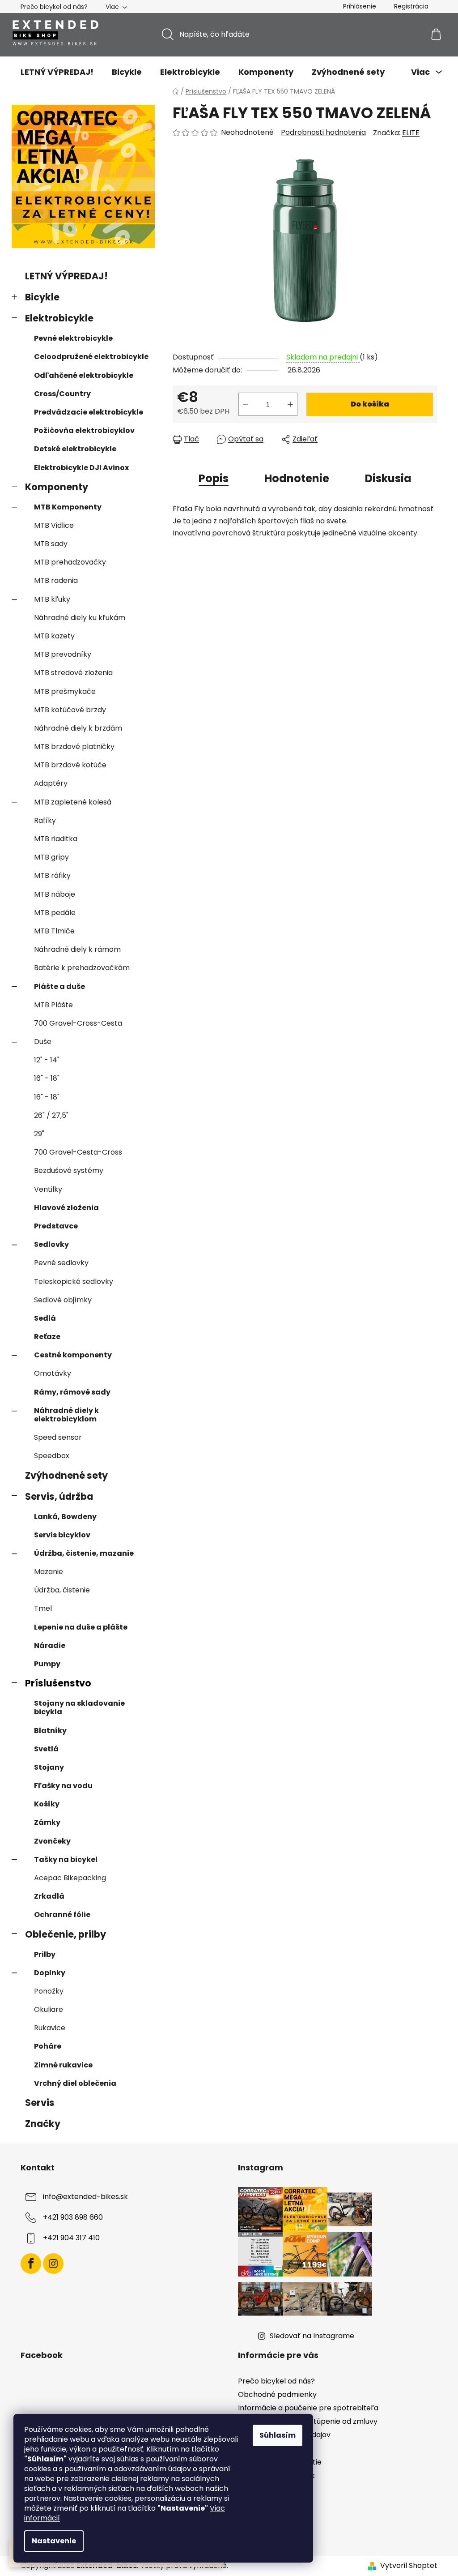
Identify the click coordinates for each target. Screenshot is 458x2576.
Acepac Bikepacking (70, 1878)
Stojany (49, 1767)
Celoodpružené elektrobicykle (91, 357)
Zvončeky (52, 1841)
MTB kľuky (52, 599)
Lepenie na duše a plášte (81, 1627)
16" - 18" (47, 1078)
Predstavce (56, 1226)
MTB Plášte (53, 1005)
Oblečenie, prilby (66, 1934)
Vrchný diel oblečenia (75, 2083)
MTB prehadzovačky (70, 562)
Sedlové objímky (63, 1300)
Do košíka (370, 404)
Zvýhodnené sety (66, 1475)
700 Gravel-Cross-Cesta (78, 1023)
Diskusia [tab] (388, 478)
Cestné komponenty (73, 1355)
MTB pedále (55, 913)
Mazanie (49, 1572)
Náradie (50, 1645)
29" (39, 1134)
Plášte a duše (59, 986)
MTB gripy (51, 857)
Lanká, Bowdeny (65, 1517)
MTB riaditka (56, 839)
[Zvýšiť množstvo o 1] (290, 404)
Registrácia (411, 6)
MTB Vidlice (54, 525)
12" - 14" (47, 1060)
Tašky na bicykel (66, 1859)
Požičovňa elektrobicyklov (84, 430)
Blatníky (50, 1731)
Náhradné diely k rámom (77, 949)
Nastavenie (54, 2541)
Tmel (43, 1608)
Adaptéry (51, 783)
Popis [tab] (214, 478)
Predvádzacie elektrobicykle (89, 412)
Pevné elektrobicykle (73, 338)
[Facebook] (31, 2264)
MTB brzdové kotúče (70, 765)
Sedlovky (51, 1244)
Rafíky (45, 820)
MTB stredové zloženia (73, 673)
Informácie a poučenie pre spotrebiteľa (308, 2408)
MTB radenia (56, 580)
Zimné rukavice (63, 2065)
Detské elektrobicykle (75, 449)
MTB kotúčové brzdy (70, 710)
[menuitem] (57, 72)
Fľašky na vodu (63, 1786)
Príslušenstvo (58, 1683)
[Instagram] (53, 2264)
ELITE (411, 133)
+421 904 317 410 (71, 2238)
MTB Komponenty (68, 507)
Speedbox (52, 1456)
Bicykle (42, 297)
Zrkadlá (49, 1896)
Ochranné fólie (62, 1915)
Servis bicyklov (62, 1535)
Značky (43, 2124)
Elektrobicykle (59, 318)
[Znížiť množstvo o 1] (246, 404)
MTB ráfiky (52, 875)
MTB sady (51, 544)
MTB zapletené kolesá (73, 802)
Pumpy (47, 1664)
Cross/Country (62, 394)
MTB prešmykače (65, 691)
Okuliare (49, 2009)
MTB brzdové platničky (74, 747)
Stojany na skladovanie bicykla (79, 1707)
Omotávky (53, 1373)
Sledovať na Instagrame (312, 2336)
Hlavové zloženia (66, 1208)
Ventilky (48, 1189)
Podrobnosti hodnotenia (323, 133)
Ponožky (49, 1991)
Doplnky (50, 1973)
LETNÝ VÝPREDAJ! (66, 276)
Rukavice (50, 2028)
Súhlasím (278, 2435)
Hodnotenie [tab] (297, 478)
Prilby (45, 1954)
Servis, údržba (59, 1496)
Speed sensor (58, 1437)
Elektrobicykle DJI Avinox (81, 468)
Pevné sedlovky (61, 1263)
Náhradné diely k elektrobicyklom (66, 1415)
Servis (40, 2103)
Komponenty (57, 487)
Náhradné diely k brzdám (78, 728)
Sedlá (45, 1318)
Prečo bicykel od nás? (54, 7)
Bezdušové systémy (69, 1170)
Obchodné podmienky (277, 2394)
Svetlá (46, 1749)
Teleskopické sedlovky (74, 1282)
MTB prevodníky (63, 654)
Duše (43, 1042)
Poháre (48, 2046)
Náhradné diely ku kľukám (80, 618)
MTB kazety (54, 636)
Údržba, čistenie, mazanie (84, 1553)
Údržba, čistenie (62, 1590)
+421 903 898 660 (73, 2217)
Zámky (47, 1822)
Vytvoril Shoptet (409, 2566)
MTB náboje (55, 894)
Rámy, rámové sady (72, 1392)
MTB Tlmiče (54, 931)
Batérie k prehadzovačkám (82, 968)
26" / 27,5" (51, 1115)
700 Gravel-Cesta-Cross (78, 1152)
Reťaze (47, 1337)
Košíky (47, 1804)
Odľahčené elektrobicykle (84, 375)
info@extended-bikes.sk (85, 2197)
